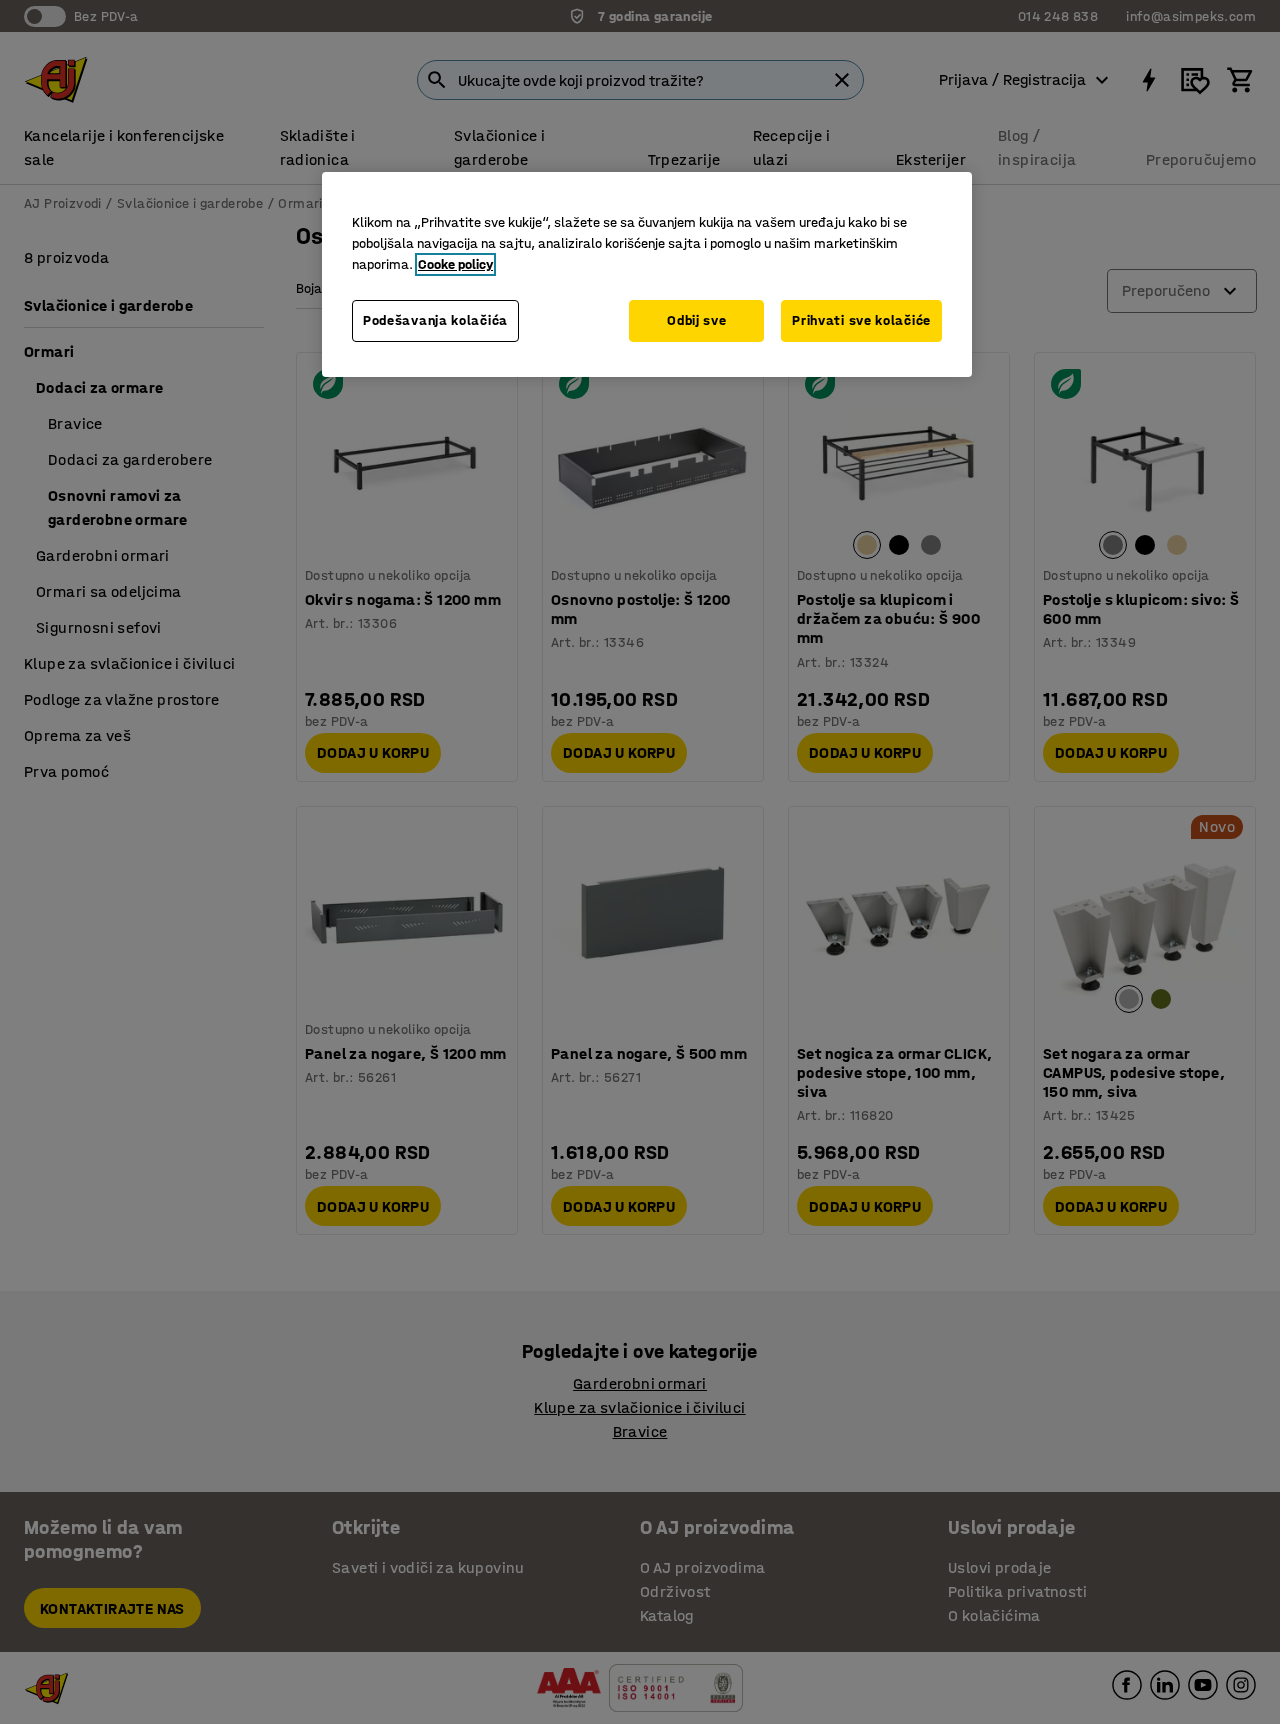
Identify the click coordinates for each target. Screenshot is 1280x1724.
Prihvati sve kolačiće (861, 320)
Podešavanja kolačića (435, 320)
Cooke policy (455, 264)
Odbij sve (696, 320)
